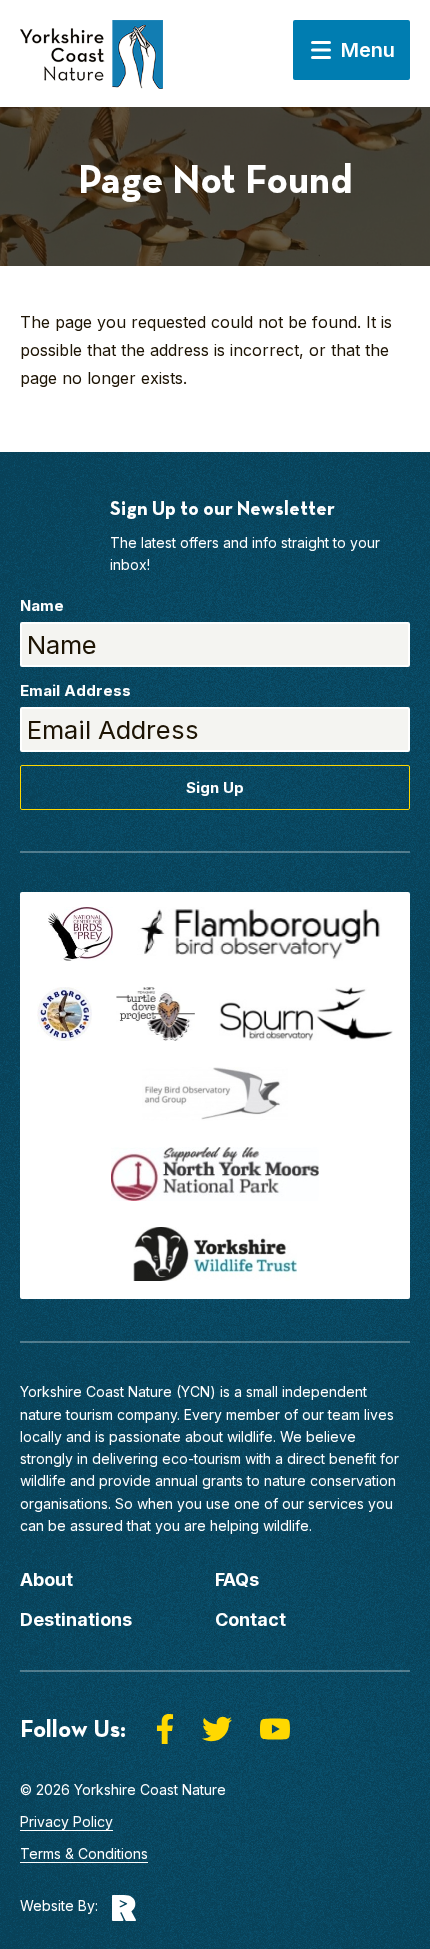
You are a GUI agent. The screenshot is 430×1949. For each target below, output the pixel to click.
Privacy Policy (66, 1821)
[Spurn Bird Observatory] (306, 1014)
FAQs (237, 1579)
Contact (250, 1619)
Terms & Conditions (84, 1853)
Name (42, 605)
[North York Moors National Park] (215, 1174)
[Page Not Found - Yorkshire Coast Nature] (91, 63)
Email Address (75, 690)
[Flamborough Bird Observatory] (260, 934)
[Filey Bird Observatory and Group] (215, 1094)
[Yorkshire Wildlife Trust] (215, 1254)
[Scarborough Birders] (64, 1014)
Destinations (76, 1619)
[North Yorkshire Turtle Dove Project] (156, 1014)
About (46, 1579)
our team (331, 1414)
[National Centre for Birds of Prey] (80, 934)
